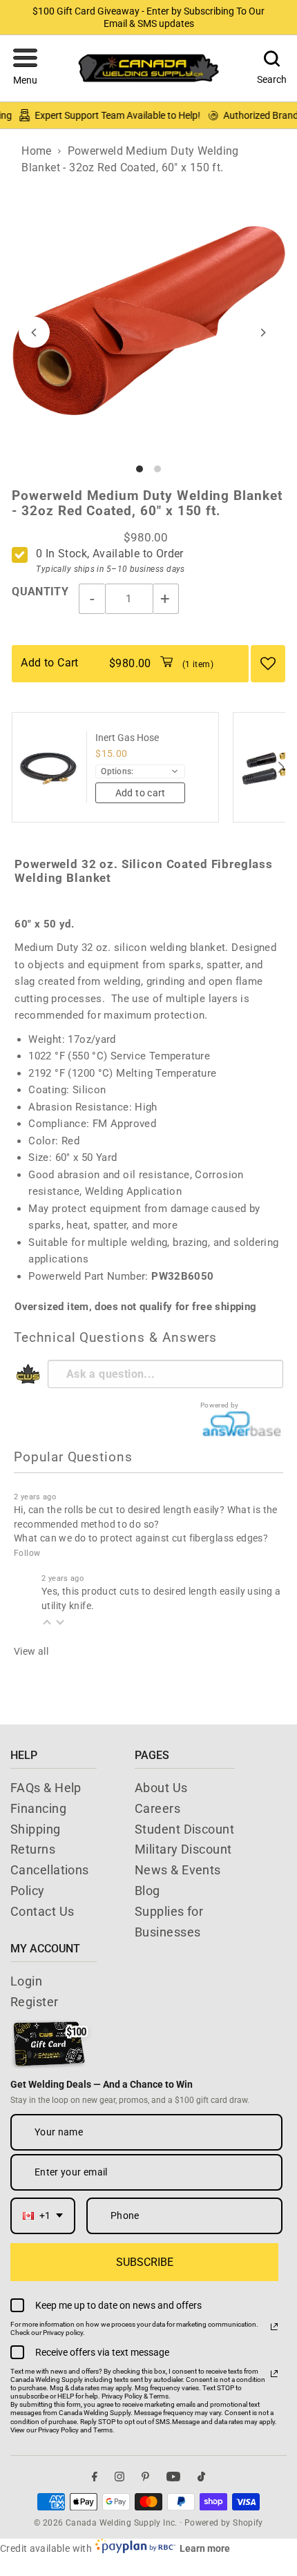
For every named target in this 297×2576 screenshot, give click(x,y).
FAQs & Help (46, 1788)
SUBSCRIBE (145, 2262)
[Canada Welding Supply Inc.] (148, 68)
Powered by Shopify (224, 2523)
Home (37, 151)
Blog (147, 1891)
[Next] (263, 333)
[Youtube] (173, 2476)
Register (35, 2002)
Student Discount (184, 1829)
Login (26, 1981)
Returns (33, 1849)
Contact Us (42, 1911)
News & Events (178, 1870)
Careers (157, 1808)
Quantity (40, 592)
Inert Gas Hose (127, 738)
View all (31, 1651)
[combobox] (43, 2216)
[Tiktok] (201, 2476)
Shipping (36, 1829)
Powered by (220, 1405)
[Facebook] (95, 2476)
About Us (161, 1788)
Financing (38, 1808)
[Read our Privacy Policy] (274, 2327)
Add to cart (141, 793)
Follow (27, 1553)
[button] (25, 68)
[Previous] (34, 333)
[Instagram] (119, 2476)
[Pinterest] (145, 2476)
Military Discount (183, 1849)
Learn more (205, 2548)
